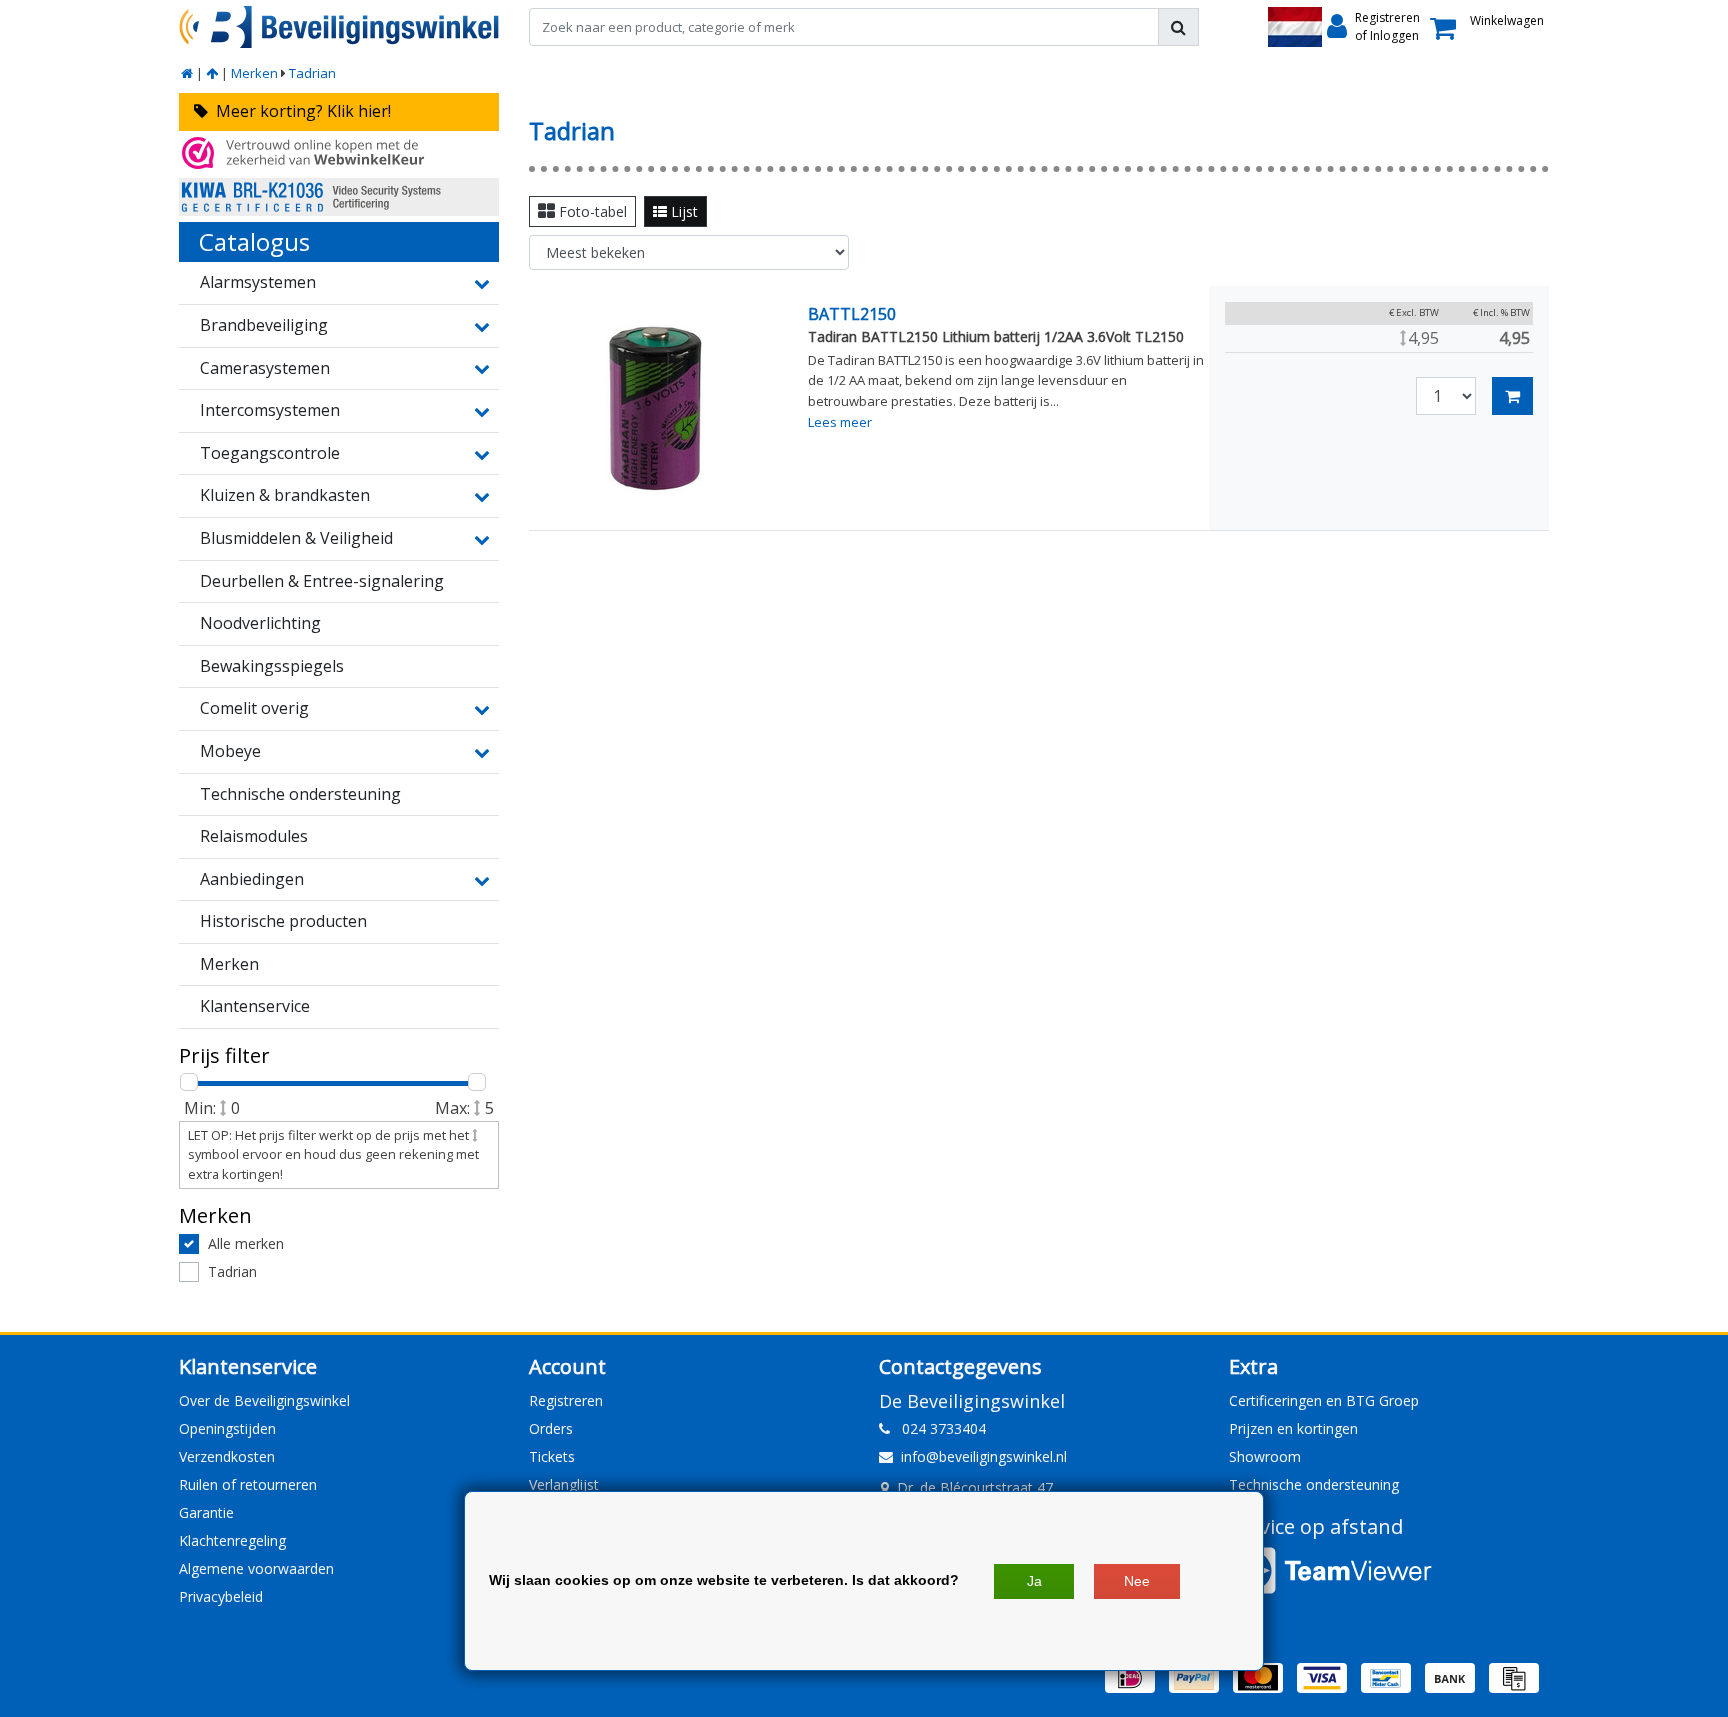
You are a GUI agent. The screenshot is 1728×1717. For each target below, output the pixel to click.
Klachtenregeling (232, 1540)
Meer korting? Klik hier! (299, 111)
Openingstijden (227, 1428)
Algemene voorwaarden (256, 1568)
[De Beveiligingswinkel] (339, 27)
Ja (1034, 1581)
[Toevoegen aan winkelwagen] (1512, 396)
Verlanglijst (564, 1484)
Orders (551, 1428)
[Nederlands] (1295, 27)
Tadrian (312, 73)
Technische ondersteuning (1314, 1484)
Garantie (206, 1512)
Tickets (552, 1456)
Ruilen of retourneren (248, 1484)
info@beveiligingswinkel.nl (984, 1456)
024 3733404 (938, 1428)
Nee (1137, 1581)
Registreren (566, 1400)
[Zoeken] (1178, 27)
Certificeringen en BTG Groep (1324, 1400)
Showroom (1265, 1456)
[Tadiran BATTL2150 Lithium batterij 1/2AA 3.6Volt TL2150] (656, 408)
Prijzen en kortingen (1293, 1428)
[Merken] (212, 73)
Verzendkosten (227, 1456)
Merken (254, 73)
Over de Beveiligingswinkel (264, 1400)
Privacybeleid (221, 1596)
